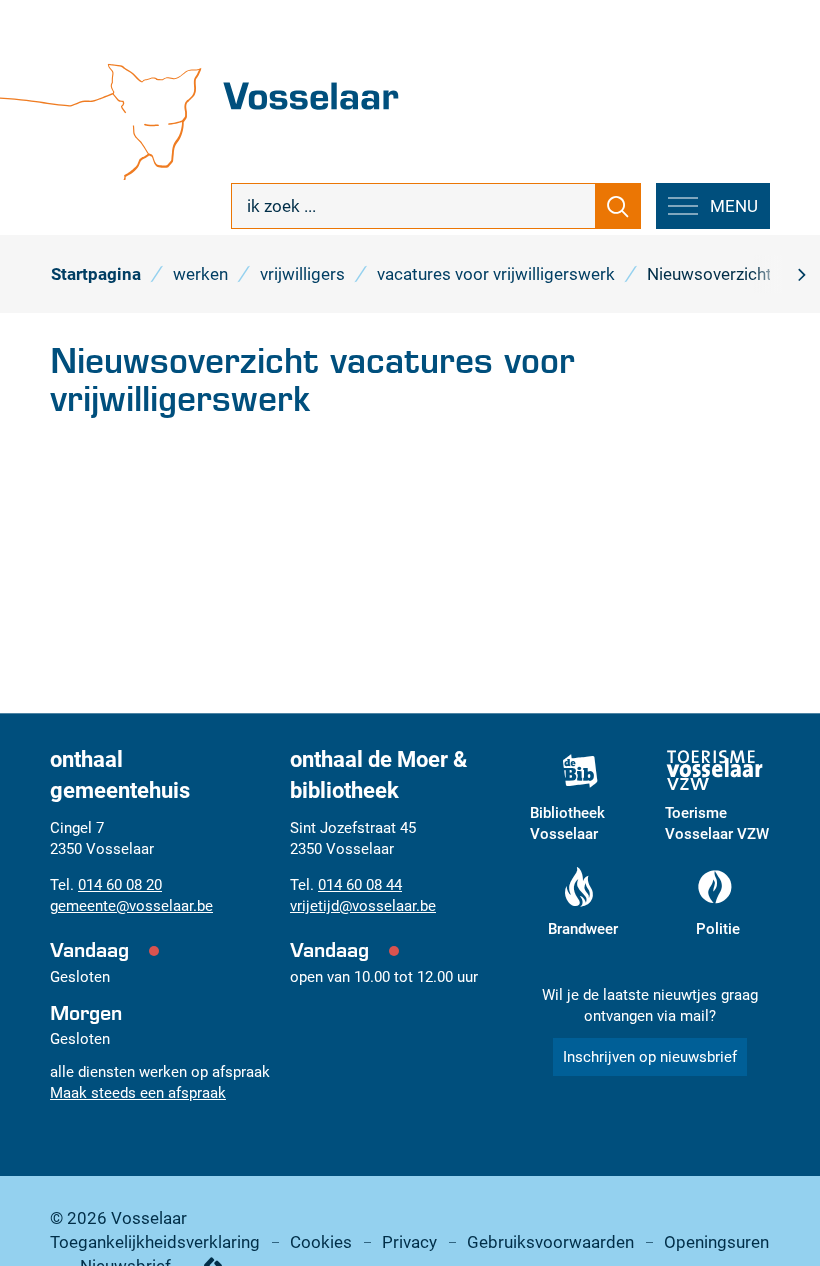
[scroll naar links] (801, 274)
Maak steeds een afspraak (138, 1093)
